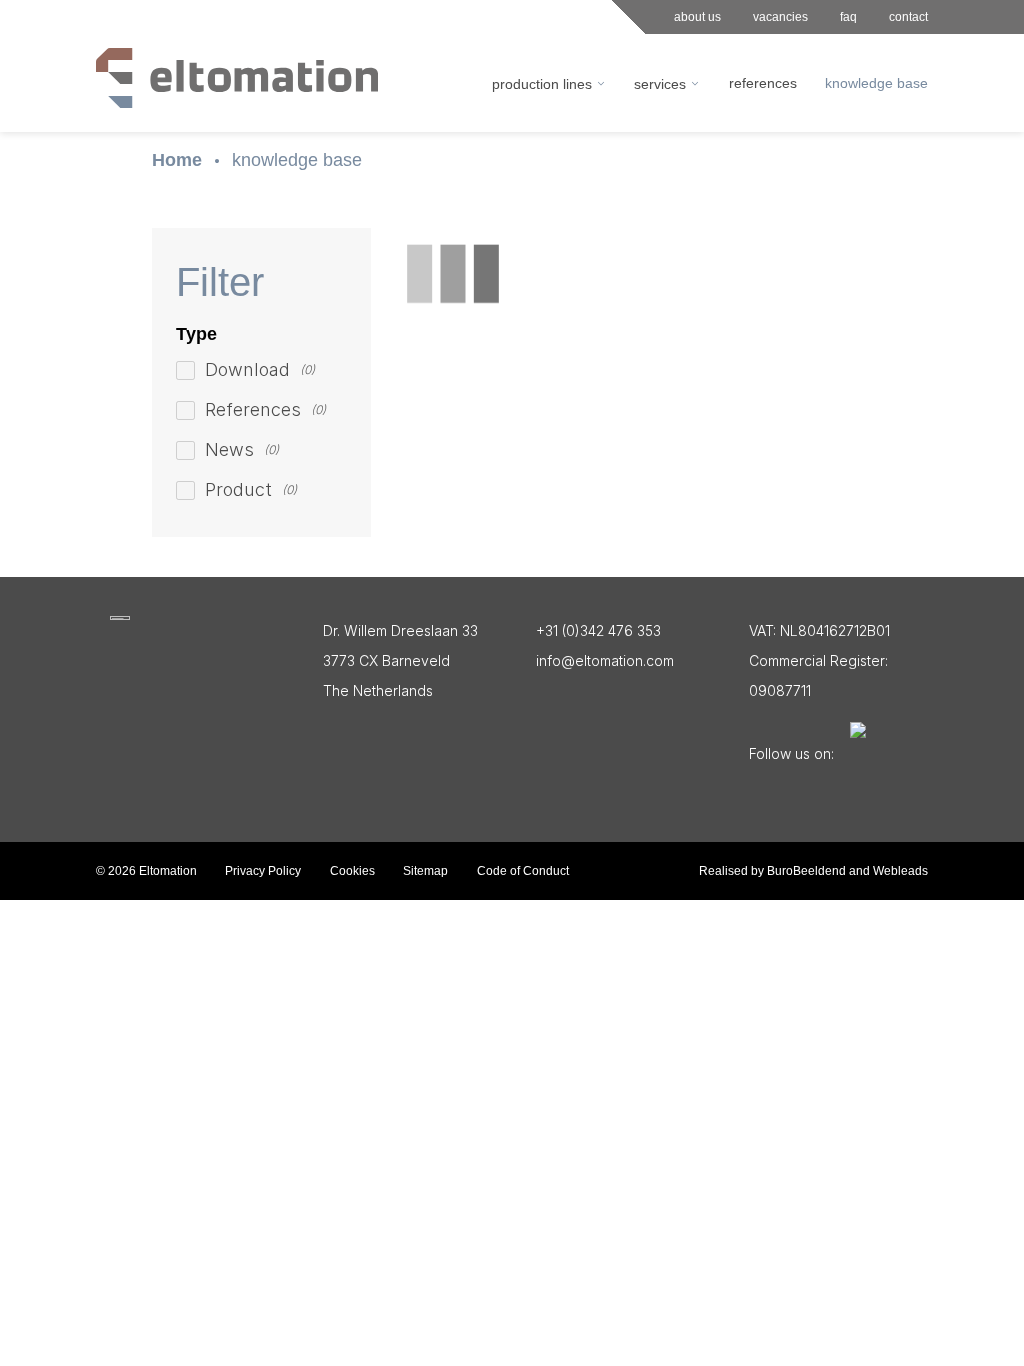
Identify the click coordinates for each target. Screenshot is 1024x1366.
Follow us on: (791, 753)
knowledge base (297, 160)
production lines (542, 84)
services (660, 84)
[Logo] (120, 618)
